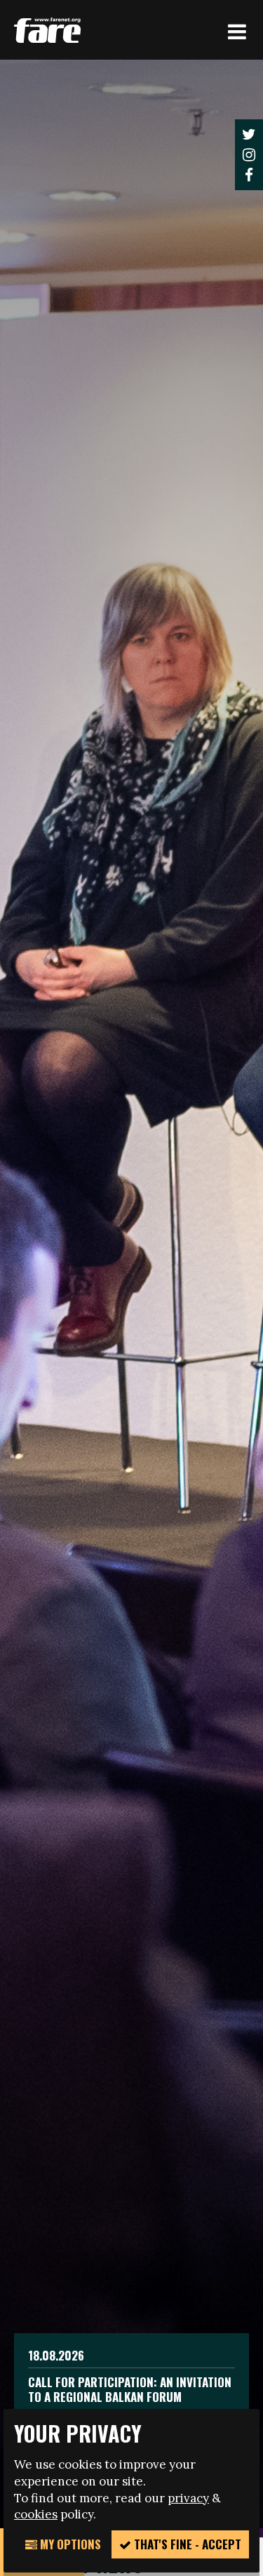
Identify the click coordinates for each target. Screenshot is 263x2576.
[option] (131, 1294)
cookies (36, 2514)
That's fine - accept (186, 2544)
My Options (69, 2544)
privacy (188, 2498)
